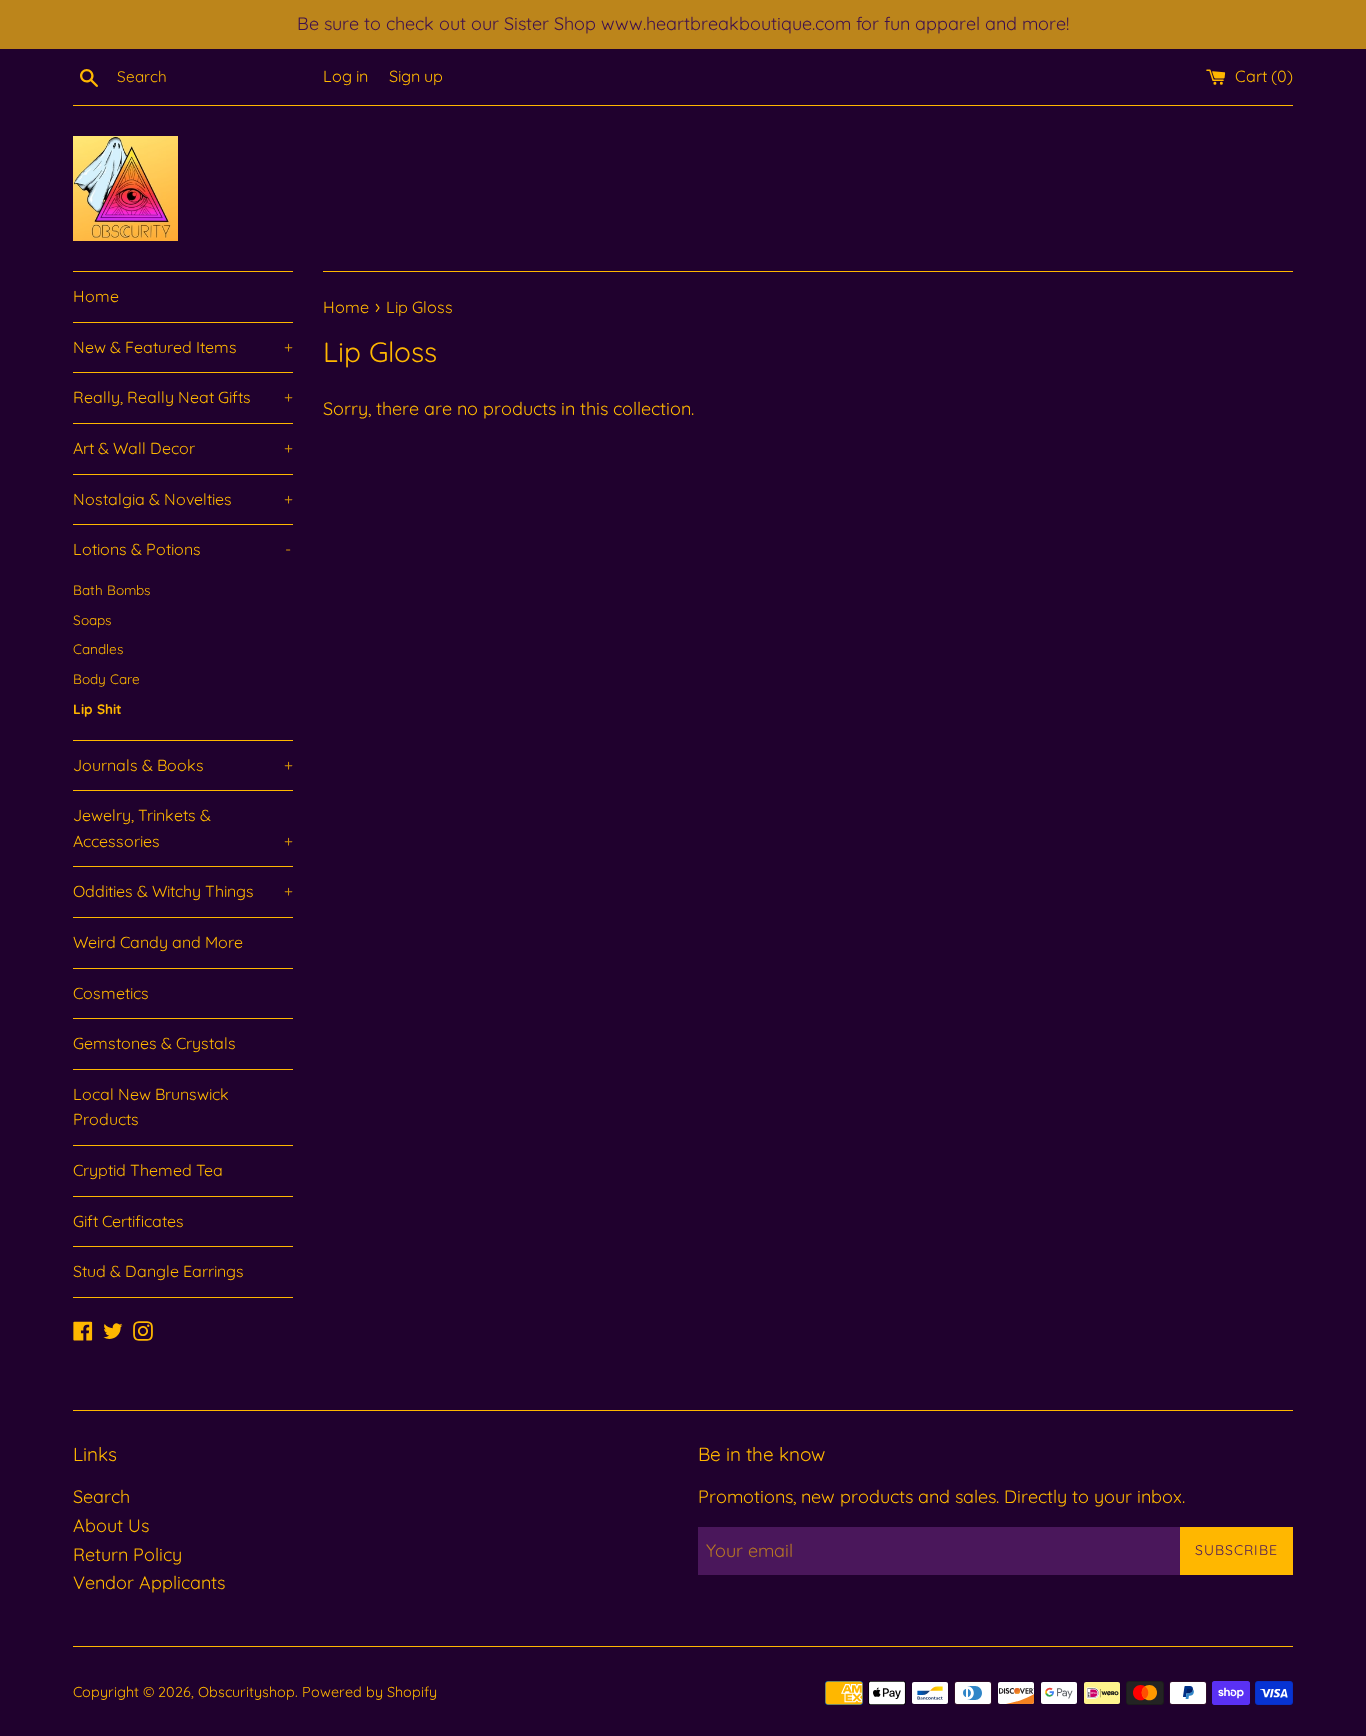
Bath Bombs (111, 589)
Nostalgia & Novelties (183, 499)
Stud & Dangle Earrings (158, 1271)
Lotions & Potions (182, 549)
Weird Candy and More (158, 942)
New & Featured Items (183, 347)
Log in (345, 76)
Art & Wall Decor (183, 448)
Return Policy (127, 1554)
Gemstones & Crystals (154, 1043)
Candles (98, 648)
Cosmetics (111, 993)
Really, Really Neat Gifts (183, 397)
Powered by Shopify (369, 1692)
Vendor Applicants (149, 1582)
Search (101, 1496)
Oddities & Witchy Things (183, 891)
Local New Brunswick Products (151, 1107)
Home (96, 296)
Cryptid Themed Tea (148, 1170)
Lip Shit (97, 708)
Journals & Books (183, 765)
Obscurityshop (246, 1692)
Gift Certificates (128, 1221)
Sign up (416, 76)
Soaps (92, 619)
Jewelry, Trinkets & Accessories (183, 828)
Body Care (106, 678)
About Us (111, 1525)
